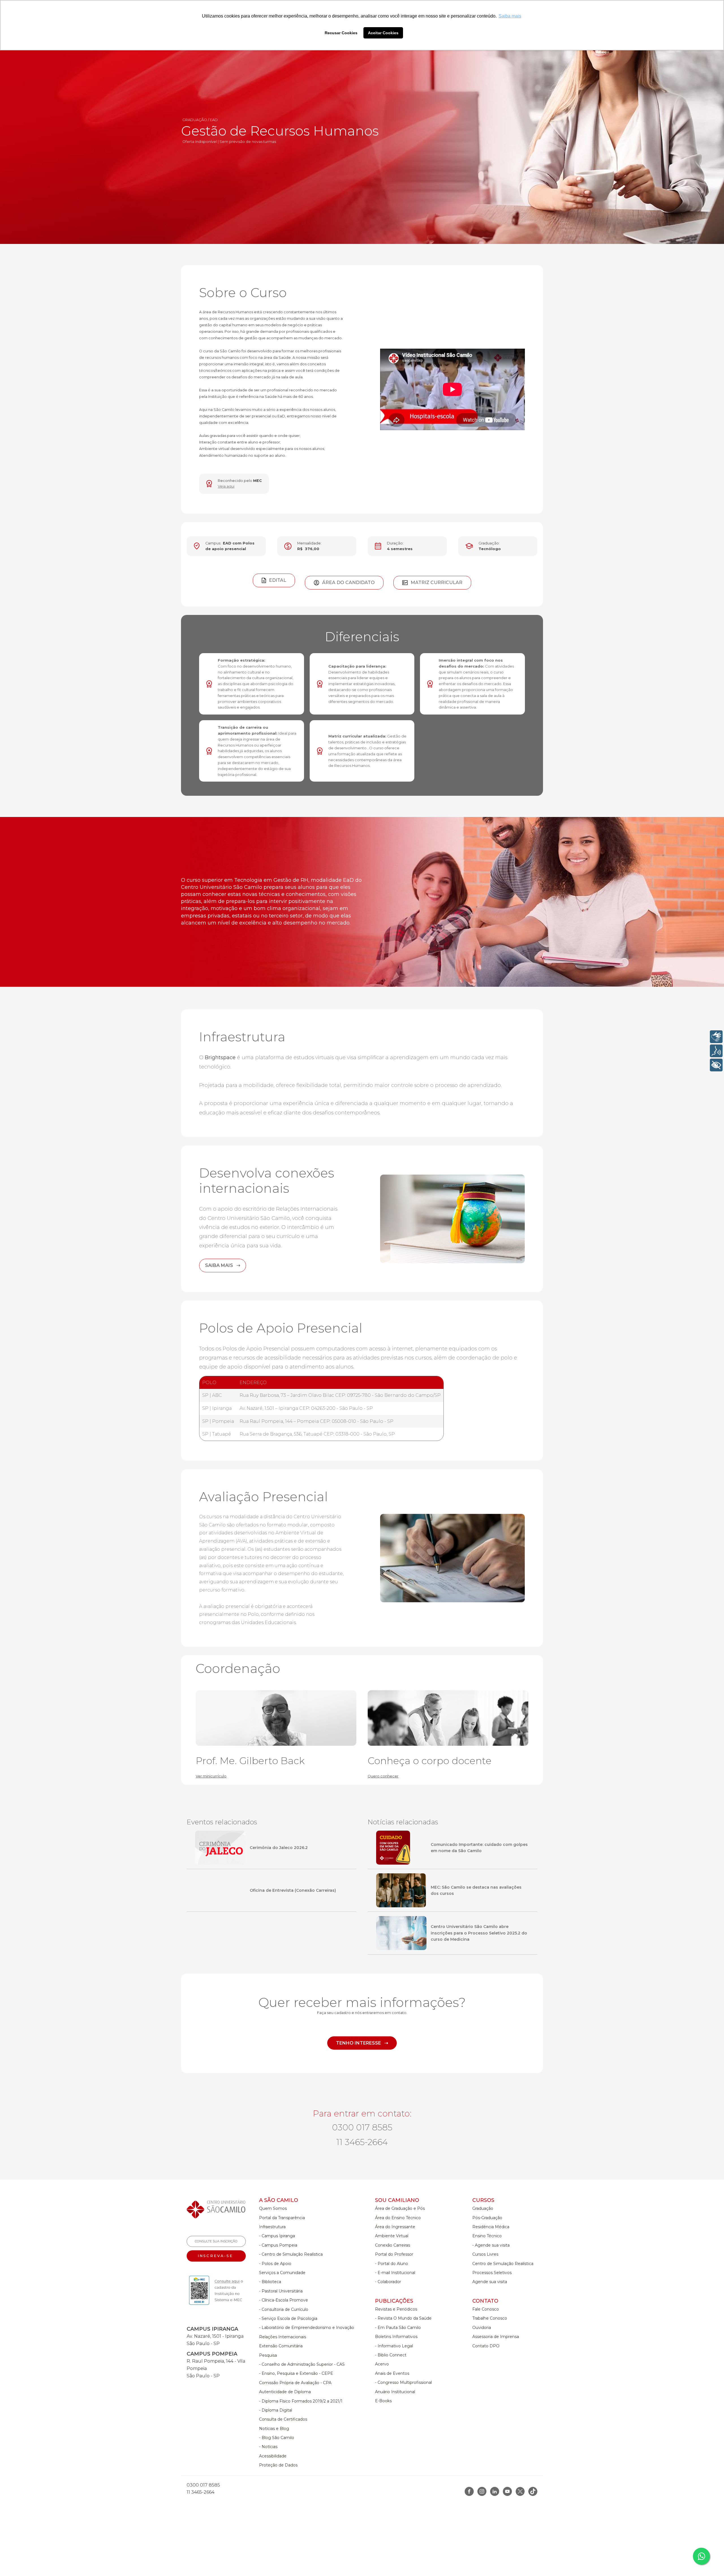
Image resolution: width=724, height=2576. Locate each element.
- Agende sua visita (491, 2245)
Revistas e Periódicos (396, 2309)
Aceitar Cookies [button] (383, 33)
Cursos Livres (485, 2254)
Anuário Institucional (395, 2392)
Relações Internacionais (283, 2337)
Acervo (382, 2364)
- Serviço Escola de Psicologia (288, 2318)
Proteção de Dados (278, 2465)
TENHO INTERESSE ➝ (362, 2043)
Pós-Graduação (487, 2218)
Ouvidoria (482, 2328)
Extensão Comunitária (281, 2346)
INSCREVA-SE (216, 2256)
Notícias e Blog (274, 2429)
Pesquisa (268, 2355)
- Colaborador (388, 2282)
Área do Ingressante (395, 2227)
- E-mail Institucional (395, 2273)
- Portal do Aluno (392, 2264)
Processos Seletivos (492, 2273)
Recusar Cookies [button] (341, 33)
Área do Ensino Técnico (398, 2218)
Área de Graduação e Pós (400, 2208)
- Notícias (268, 2447)
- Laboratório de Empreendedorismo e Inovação (307, 2328)
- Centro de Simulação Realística (291, 2254)
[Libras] (716, 1037)
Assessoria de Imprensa (496, 2337)
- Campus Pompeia (278, 2245)
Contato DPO (486, 2346)
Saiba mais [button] (510, 16)
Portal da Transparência (282, 2218)
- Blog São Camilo (277, 2438)
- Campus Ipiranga (277, 2236)
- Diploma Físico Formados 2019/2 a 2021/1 (301, 2401)
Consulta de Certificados (283, 2419)
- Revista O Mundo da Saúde (403, 2318)
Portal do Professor (394, 2254)
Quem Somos (273, 2208)
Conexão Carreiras (393, 2245)
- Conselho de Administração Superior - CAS (302, 2364)
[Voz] (716, 1051)
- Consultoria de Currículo (284, 2309)
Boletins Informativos (396, 2337)
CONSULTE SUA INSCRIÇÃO (216, 2241)
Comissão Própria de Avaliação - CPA (295, 2383)
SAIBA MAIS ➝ (223, 1265)
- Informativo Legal (394, 2346)
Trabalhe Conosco (490, 2318)
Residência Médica (491, 2227)
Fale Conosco (486, 2309)
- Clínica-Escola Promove (284, 2300)
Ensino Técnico (487, 2236)
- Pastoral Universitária (281, 2291)
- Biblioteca (270, 2282)
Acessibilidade (273, 2456)
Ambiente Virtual (392, 2236)
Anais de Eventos (392, 2373)
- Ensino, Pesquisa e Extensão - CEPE (296, 2373)
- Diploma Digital (276, 2410)
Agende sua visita (490, 2282)
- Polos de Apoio (275, 2264)
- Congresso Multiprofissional (403, 2382)
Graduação (483, 2208)
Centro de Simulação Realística (503, 2264)
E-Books (383, 2401)
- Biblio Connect (391, 2355)
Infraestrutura (272, 2227)
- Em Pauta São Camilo (398, 2328)
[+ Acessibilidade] (716, 1065)
